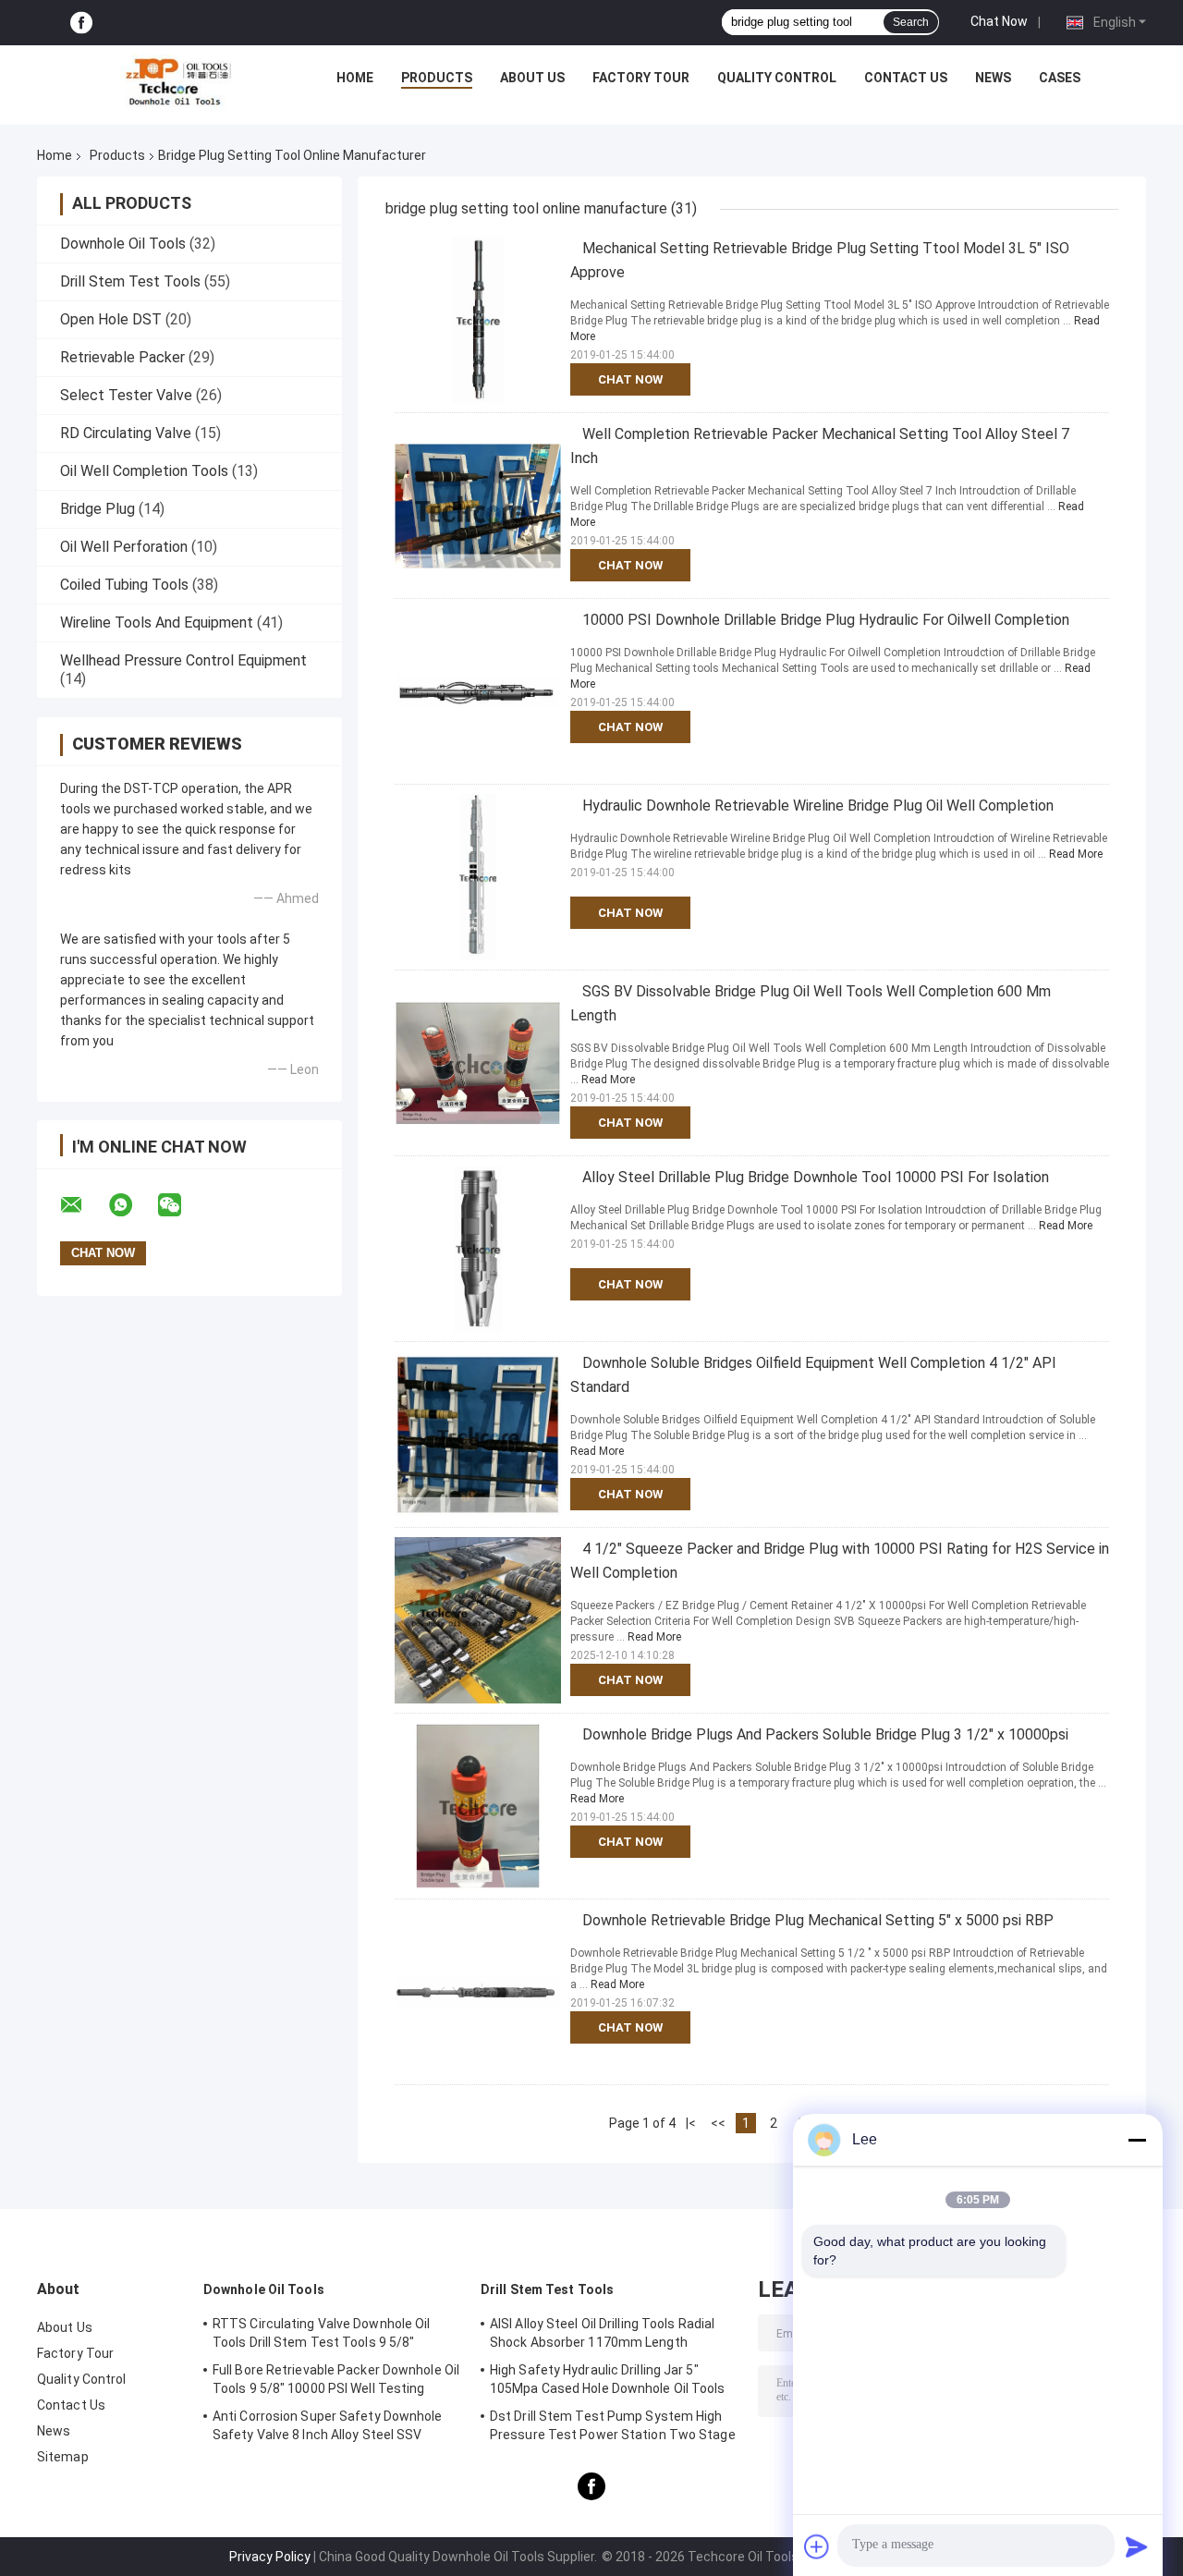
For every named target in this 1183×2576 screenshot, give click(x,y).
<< (718, 2123)
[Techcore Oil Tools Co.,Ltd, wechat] (181, 1205)
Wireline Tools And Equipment (157, 623)
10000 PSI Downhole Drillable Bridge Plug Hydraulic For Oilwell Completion (826, 620)
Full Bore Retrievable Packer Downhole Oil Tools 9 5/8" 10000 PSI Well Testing (336, 2379)
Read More (1076, 854)
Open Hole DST (111, 319)
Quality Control (777, 78)
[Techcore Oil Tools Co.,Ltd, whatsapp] (132, 1205)
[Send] (1137, 2546)
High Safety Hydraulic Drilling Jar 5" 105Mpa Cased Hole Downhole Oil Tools (608, 2379)
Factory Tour (641, 78)
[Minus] (1137, 2140)
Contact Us (906, 78)
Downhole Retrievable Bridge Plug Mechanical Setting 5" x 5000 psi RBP (818, 1920)
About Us (532, 78)
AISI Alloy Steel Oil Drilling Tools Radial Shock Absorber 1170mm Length (602, 2333)
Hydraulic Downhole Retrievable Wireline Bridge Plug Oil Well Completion (818, 806)
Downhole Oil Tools (123, 244)
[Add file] (817, 2546)
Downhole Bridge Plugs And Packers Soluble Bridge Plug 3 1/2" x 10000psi (825, 1734)
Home (355, 78)
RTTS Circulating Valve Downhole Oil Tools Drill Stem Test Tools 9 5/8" (322, 2333)
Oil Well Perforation (124, 547)
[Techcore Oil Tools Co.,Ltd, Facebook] (81, 23)
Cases (1060, 78)
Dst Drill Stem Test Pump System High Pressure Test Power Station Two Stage (613, 2425)
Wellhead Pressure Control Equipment (183, 660)
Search (911, 22)
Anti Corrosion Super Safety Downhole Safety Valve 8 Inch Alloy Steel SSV (328, 2425)
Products (437, 78)
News (993, 78)
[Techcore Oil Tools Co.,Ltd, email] (83, 1205)
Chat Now (999, 21)
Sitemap (63, 2457)
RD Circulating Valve (126, 433)
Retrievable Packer (122, 357)
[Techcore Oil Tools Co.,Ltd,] (177, 82)
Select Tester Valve (126, 395)
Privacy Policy (270, 2557)
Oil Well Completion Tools (144, 471)
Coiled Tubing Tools (124, 585)
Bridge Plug (98, 509)
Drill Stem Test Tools (130, 281)
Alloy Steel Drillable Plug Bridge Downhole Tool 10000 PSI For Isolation (816, 1177)
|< (691, 2123)
